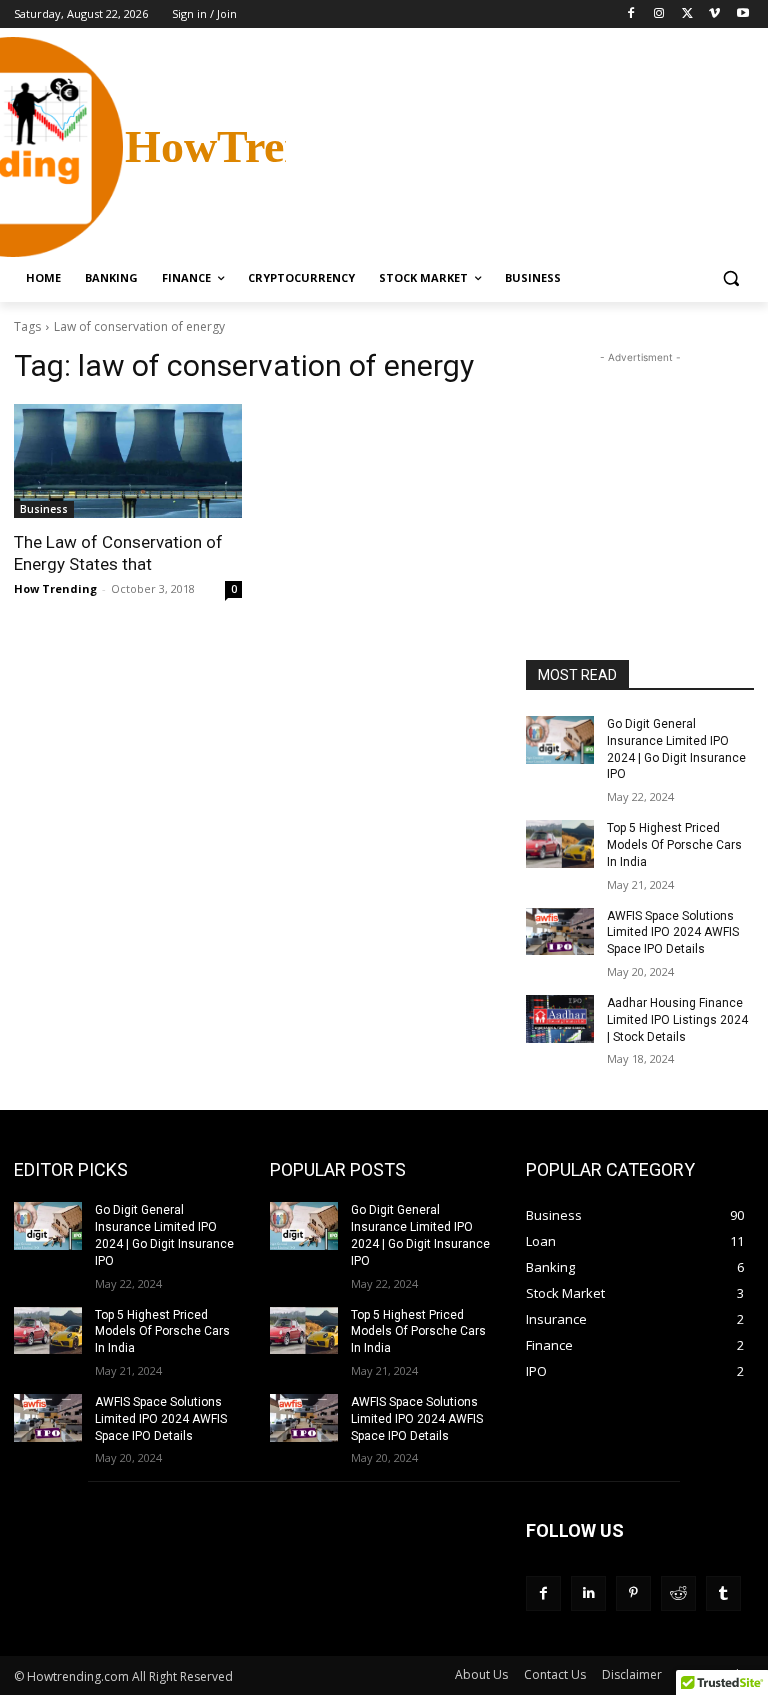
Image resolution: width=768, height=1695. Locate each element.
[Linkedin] (588, 1593)
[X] (687, 14)
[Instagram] (659, 14)
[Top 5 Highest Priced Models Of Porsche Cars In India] (560, 844)
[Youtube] (742, 14)
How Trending (55, 588)
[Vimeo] (714, 14)
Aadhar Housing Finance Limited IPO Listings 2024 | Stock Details (677, 1020)
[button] (730, 278)
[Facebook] (631, 14)
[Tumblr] (723, 1593)
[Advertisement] (520, 145)
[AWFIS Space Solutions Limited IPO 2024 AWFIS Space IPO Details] (560, 932)
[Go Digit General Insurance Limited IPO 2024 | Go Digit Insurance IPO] (560, 740)
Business (44, 509)
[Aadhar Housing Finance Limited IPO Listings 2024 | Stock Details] (560, 1019)
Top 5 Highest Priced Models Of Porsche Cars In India (674, 845)
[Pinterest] (633, 1593)
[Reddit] (678, 1593)
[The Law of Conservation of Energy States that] (128, 461)
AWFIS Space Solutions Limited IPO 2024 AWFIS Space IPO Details (673, 933)
